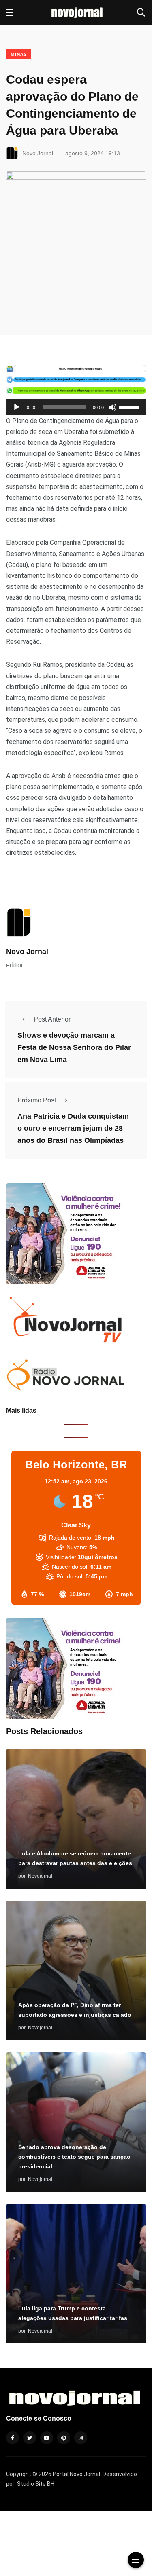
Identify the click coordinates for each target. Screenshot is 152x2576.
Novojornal (40, 1876)
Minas (19, 54)
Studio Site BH (36, 2484)
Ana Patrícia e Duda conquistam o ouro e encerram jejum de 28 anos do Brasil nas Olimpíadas (73, 1129)
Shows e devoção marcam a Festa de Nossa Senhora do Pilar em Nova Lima (74, 1048)
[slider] (131, 406)
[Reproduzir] (17, 407)
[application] (76, 407)
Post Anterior (52, 1019)
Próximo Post (37, 1100)
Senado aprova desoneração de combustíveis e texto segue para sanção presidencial (74, 2157)
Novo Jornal (27, 952)
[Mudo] (113, 407)
